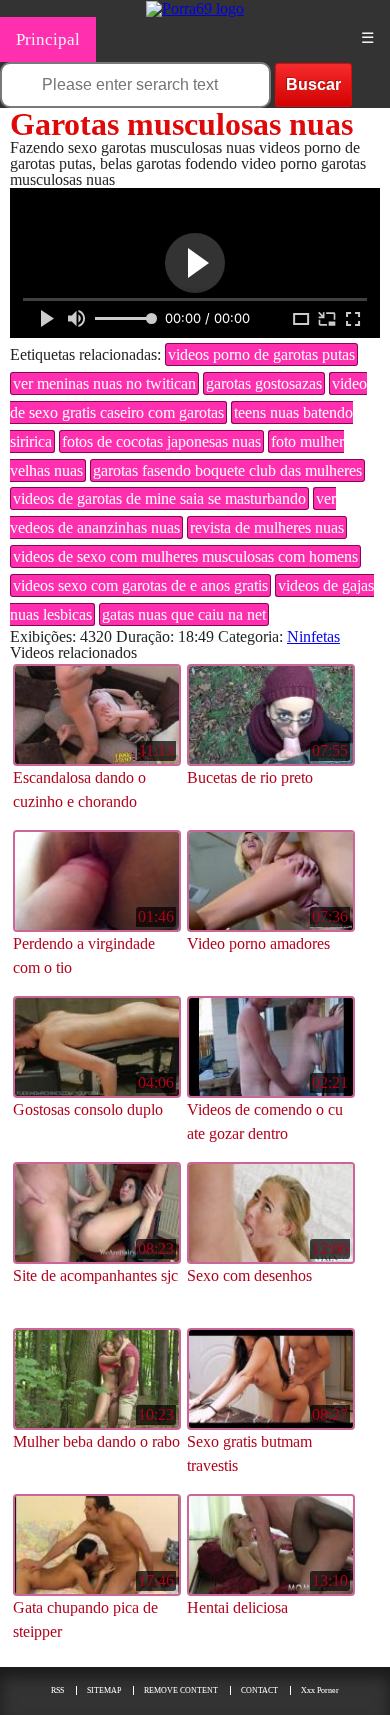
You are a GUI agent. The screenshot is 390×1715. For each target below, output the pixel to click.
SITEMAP (104, 1690)
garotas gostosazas (264, 383)
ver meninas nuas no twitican (104, 383)
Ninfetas (313, 636)
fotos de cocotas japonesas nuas (161, 441)
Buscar (313, 84)
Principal (48, 39)
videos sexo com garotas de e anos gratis (140, 585)
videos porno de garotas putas (261, 354)
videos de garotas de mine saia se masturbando (159, 498)
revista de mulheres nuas (267, 527)
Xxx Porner (320, 1690)
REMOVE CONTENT (181, 1690)
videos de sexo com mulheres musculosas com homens (185, 556)
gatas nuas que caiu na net (184, 614)
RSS (57, 1690)
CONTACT (259, 1690)
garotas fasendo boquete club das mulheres (227, 470)
